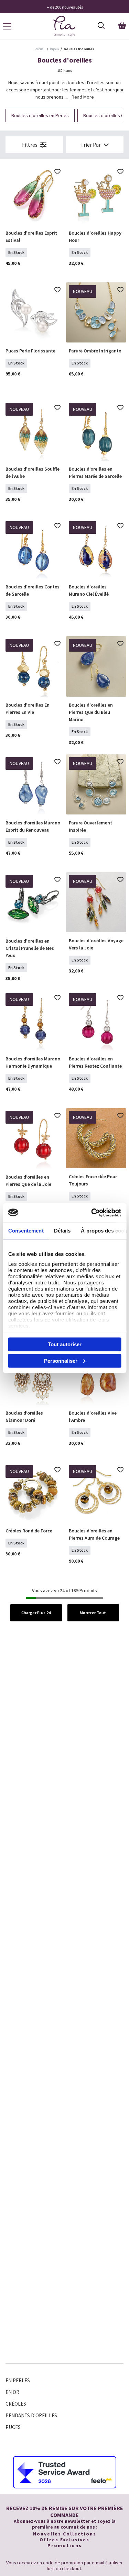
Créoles (16, 2404)
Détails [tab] (62, 1231)
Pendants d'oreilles (31, 2415)
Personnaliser (61, 1360)
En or (12, 2392)
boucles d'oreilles (79, 49)
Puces (13, 2427)
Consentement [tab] (26, 1231)
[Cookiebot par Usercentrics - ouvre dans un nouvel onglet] (92, 1213)
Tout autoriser (65, 1344)
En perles (18, 2380)
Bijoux (55, 49)
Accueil (40, 49)
